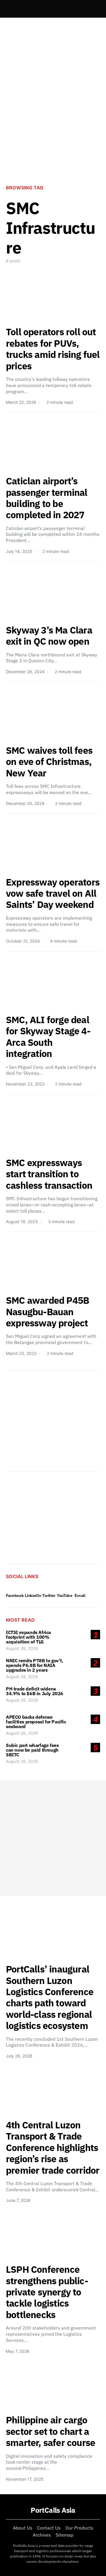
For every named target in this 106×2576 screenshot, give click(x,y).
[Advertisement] (53, 119)
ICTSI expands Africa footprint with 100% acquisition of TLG (28, 1637)
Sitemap (64, 2535)
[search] (93, 9)
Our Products (79, 2528)
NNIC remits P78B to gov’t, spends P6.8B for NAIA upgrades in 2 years (35, 1665)
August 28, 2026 (22, 1648)
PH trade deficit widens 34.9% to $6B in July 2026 (35, 1691)
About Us (23, 2528)
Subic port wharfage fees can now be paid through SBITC (32, 1750)
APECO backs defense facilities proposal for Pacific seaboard (36, 1722)
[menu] (8, 9)
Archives (42, 2535)
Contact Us (49, 2528)
